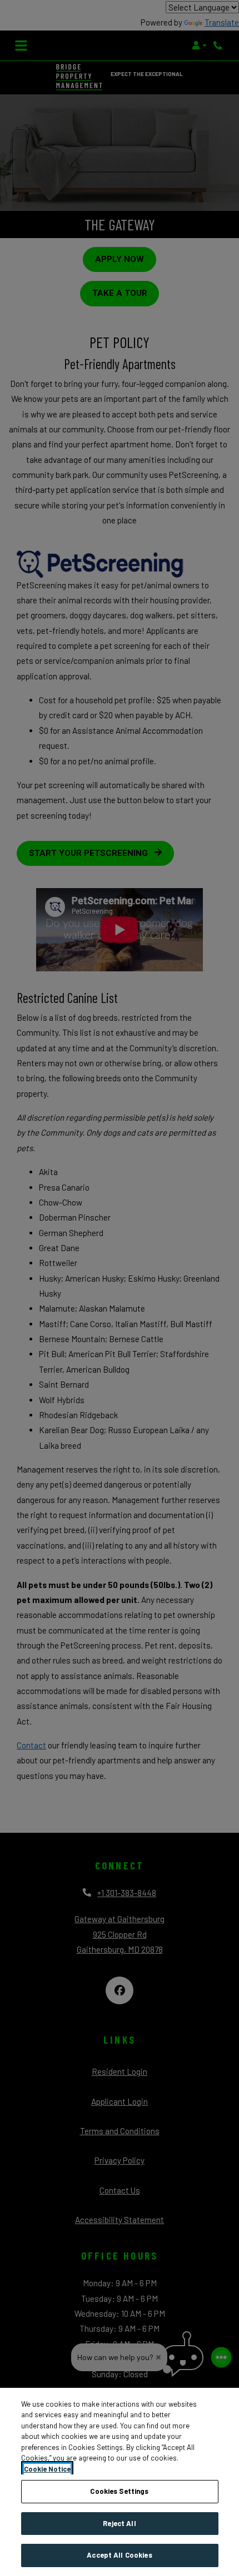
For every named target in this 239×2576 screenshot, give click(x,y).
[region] (120, 2482)
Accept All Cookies (119, 2555)
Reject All (119, 2523)
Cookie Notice (47, 2469)
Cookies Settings (119, 2491)
